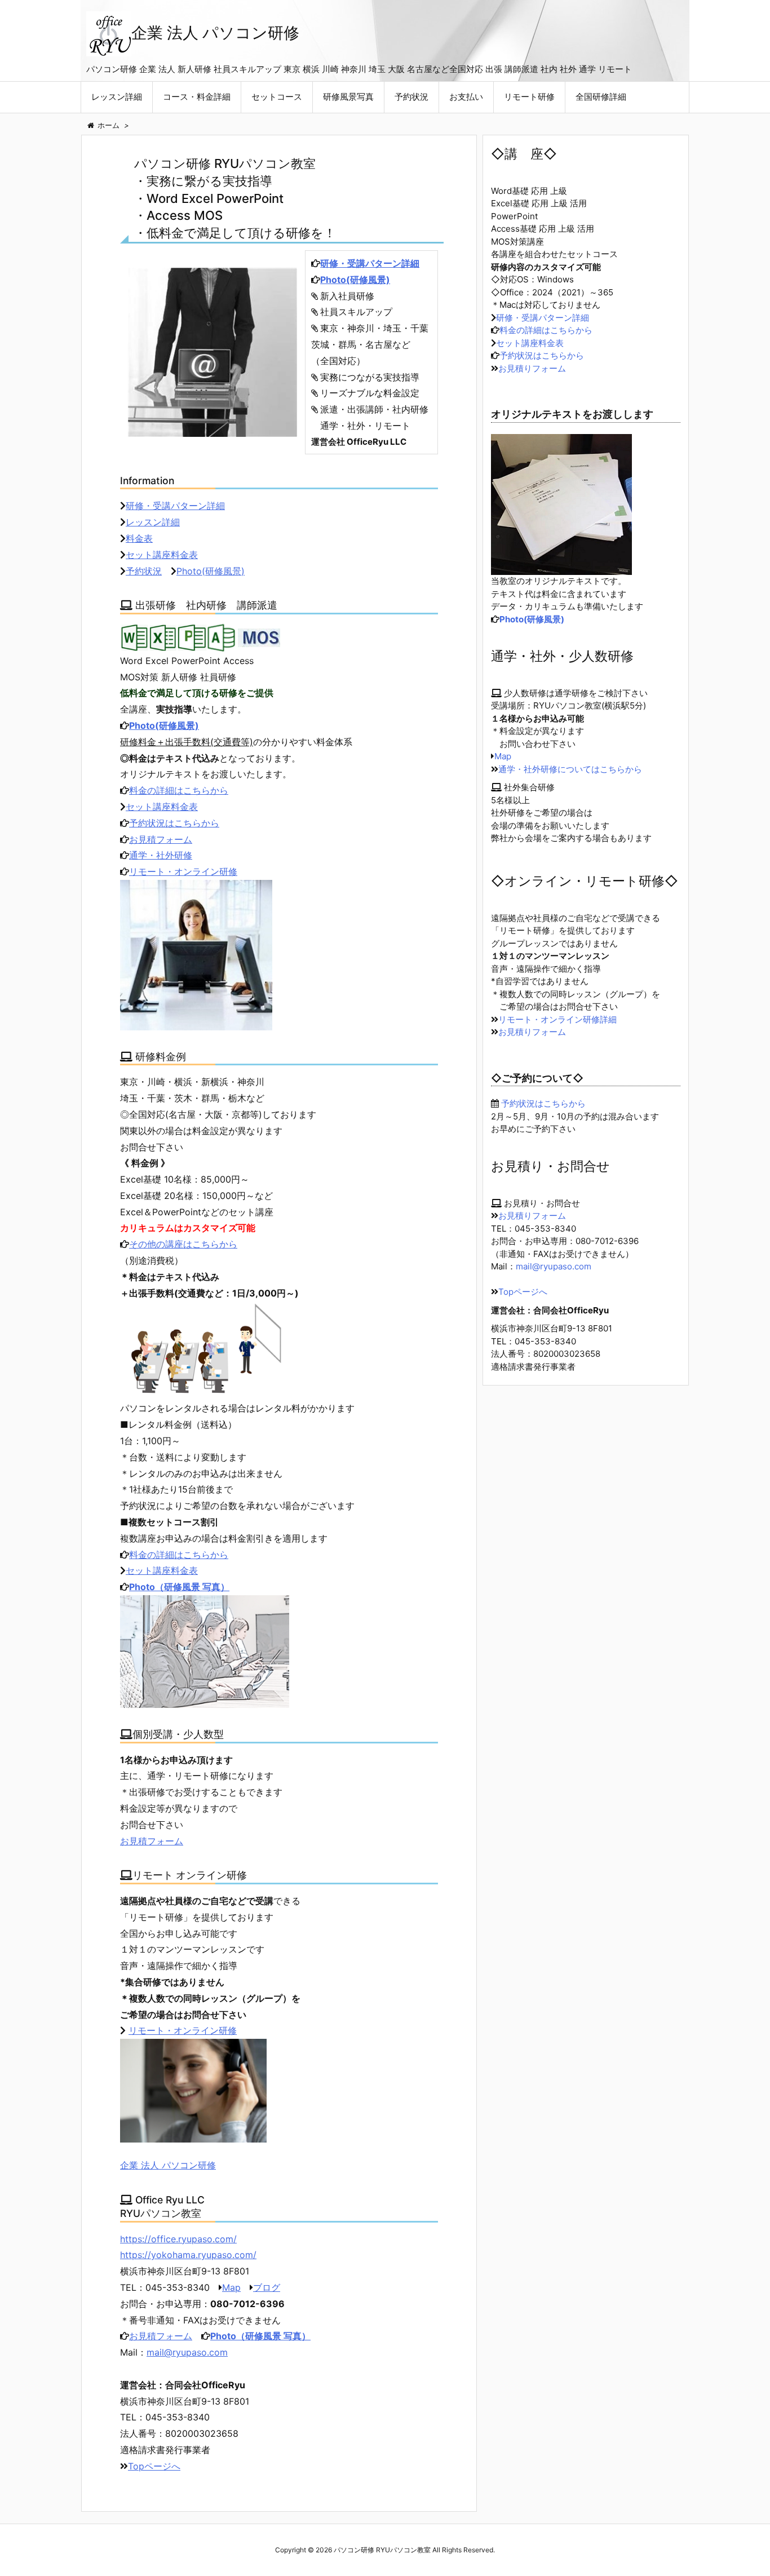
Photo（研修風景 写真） (179, 1587)
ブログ (267, 2287)
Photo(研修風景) (355, 280)
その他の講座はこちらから (183, 1244)
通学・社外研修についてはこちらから (570, 769)
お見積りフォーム (532, 368)
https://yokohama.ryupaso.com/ (188, 2255)
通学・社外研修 (161, 855)
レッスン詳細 (153, 522)
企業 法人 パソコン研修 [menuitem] (168, 2165)
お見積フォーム (161, 839)
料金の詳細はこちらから (179, 790)
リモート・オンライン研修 (183, 871)
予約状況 (144, 571)
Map (231, 2287)
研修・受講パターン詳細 (370, 263)
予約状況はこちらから (174, 823)
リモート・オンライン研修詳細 (557, 1019)
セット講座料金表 (162, 555)
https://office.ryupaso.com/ (178, 2239)
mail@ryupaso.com (187, 2352)
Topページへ (154, 2466)
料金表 (139, 538)
